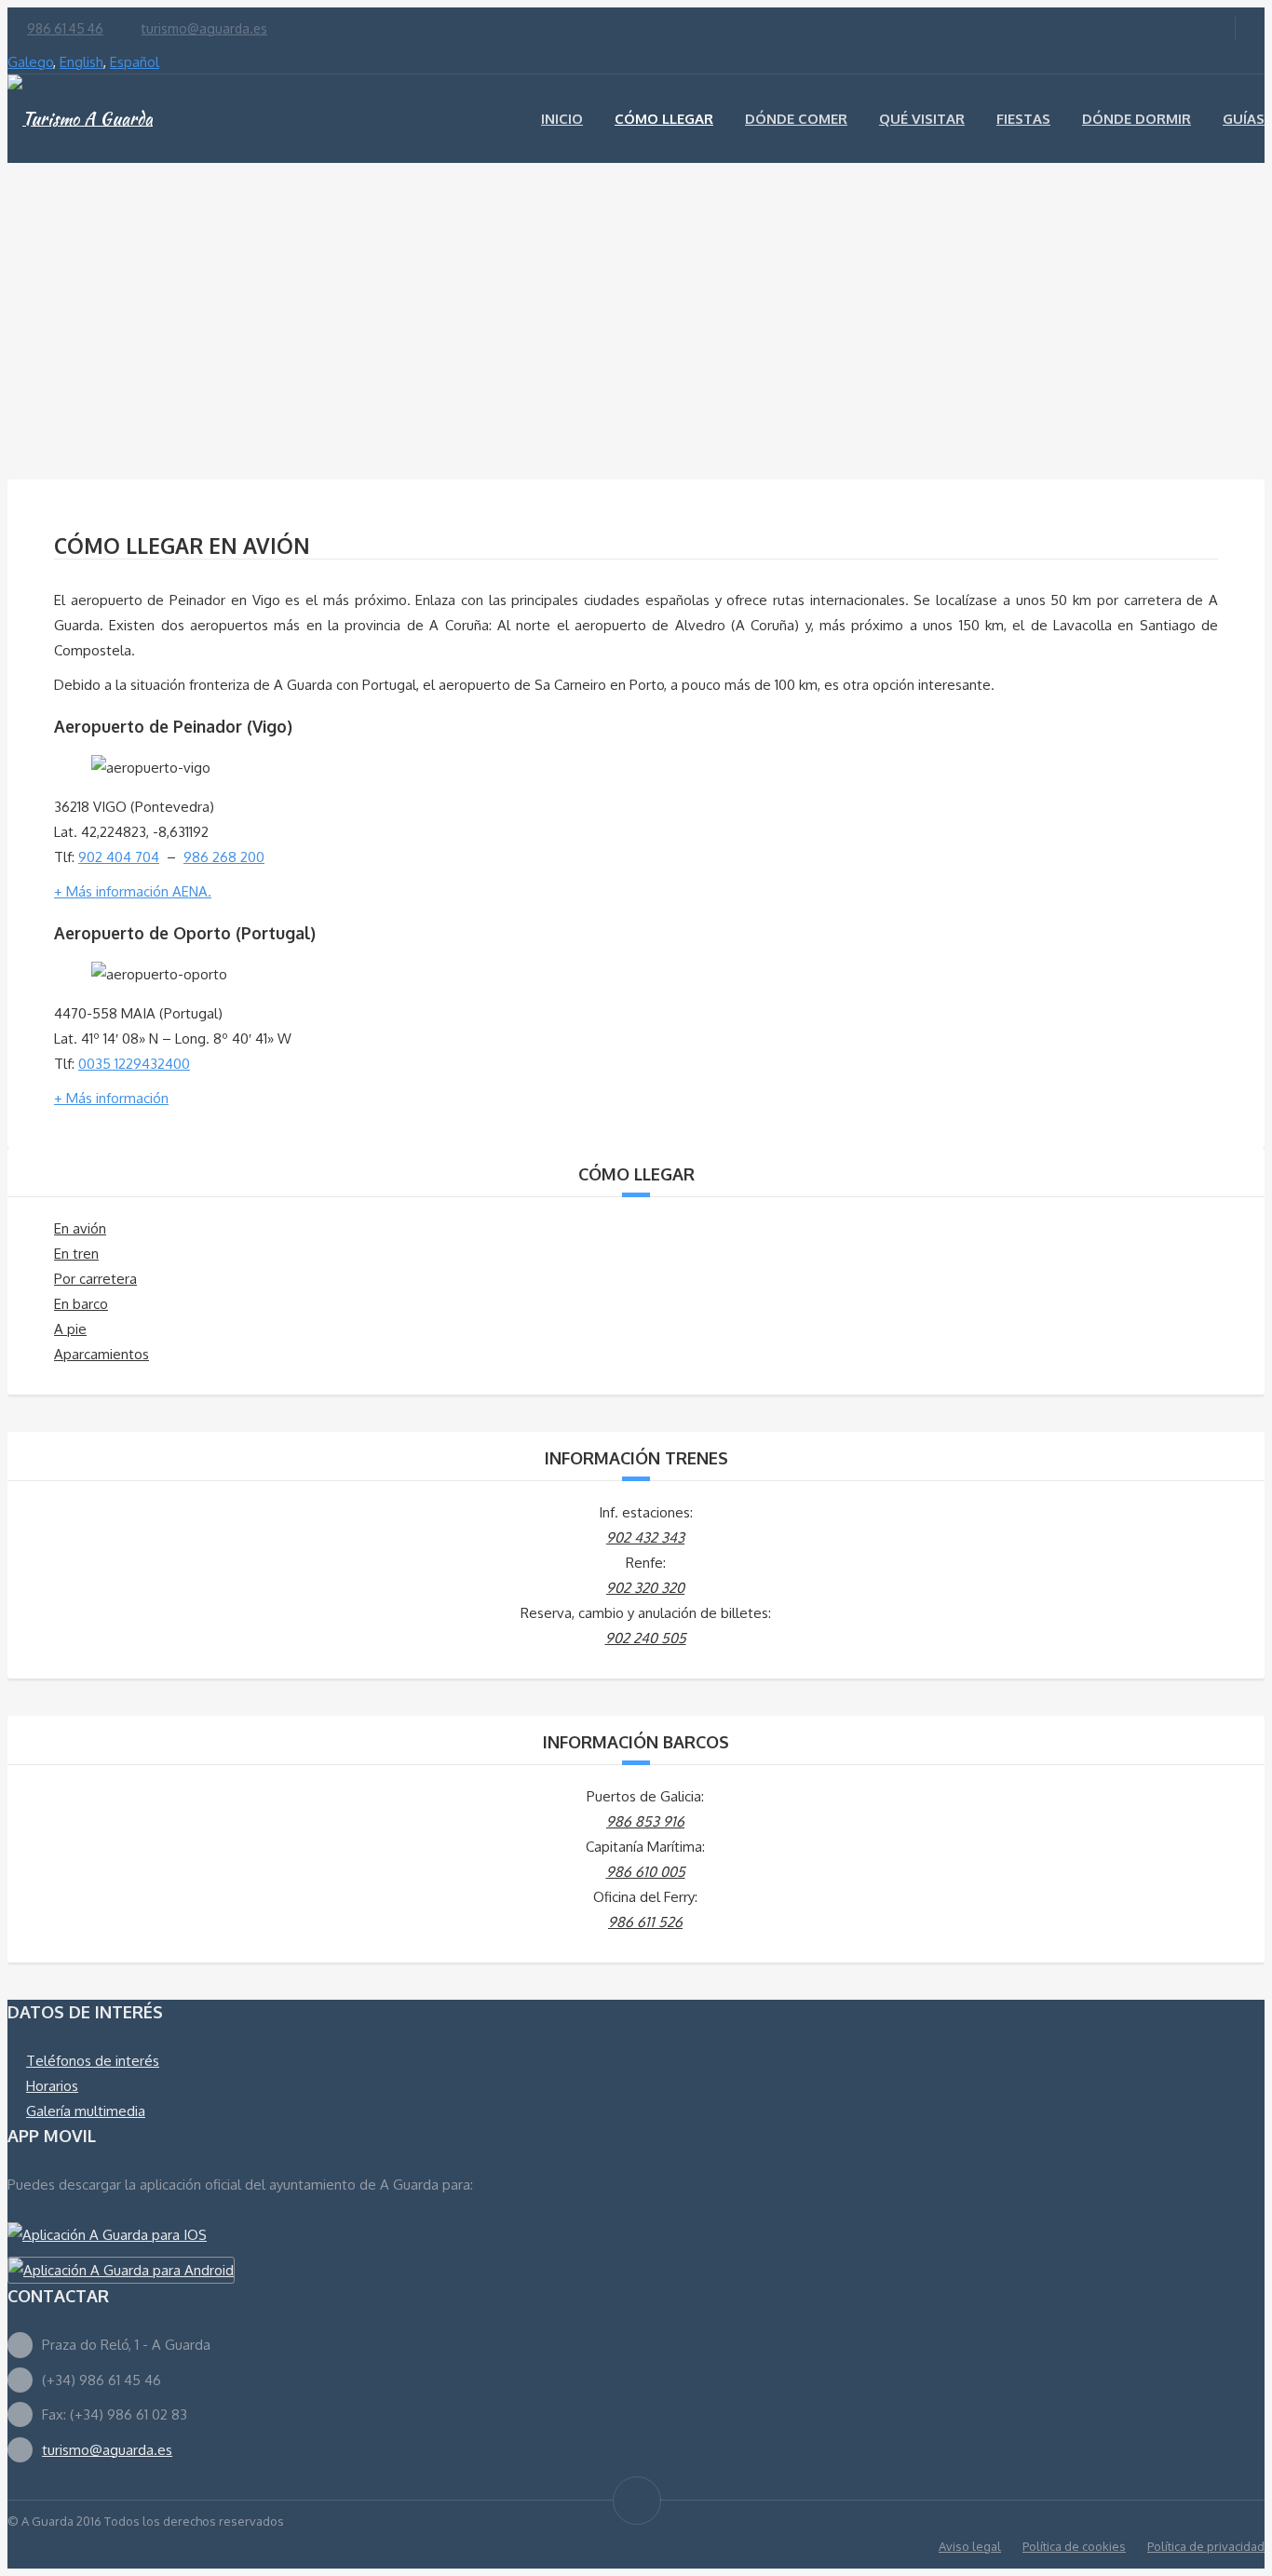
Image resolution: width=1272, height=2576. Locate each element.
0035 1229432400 (134, 1064)
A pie (70, 1329)
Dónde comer (796, 119)
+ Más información (111, 1098)
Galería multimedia (86, 2111)
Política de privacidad (1206, 2546)
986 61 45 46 (65, 28)
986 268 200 (224, 857)
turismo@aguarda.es (204, 28)
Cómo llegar (664, 119)
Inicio (562, 119)
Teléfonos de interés (93, 2061)
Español (135, 62)
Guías (1244, 119)
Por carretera (95, 1279)
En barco (81, 1304)
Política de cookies (1074, 2546)
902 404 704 (119, 857)
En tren (76, 1254)
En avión (80, 1228)
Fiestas (1023, 119)
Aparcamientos (101, 1354)
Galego (30, 62)
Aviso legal (970, 2546)
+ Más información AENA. (133, 891)
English (81, 62)
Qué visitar (922, 119)
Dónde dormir (1137, 119)
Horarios (52, 2086)
